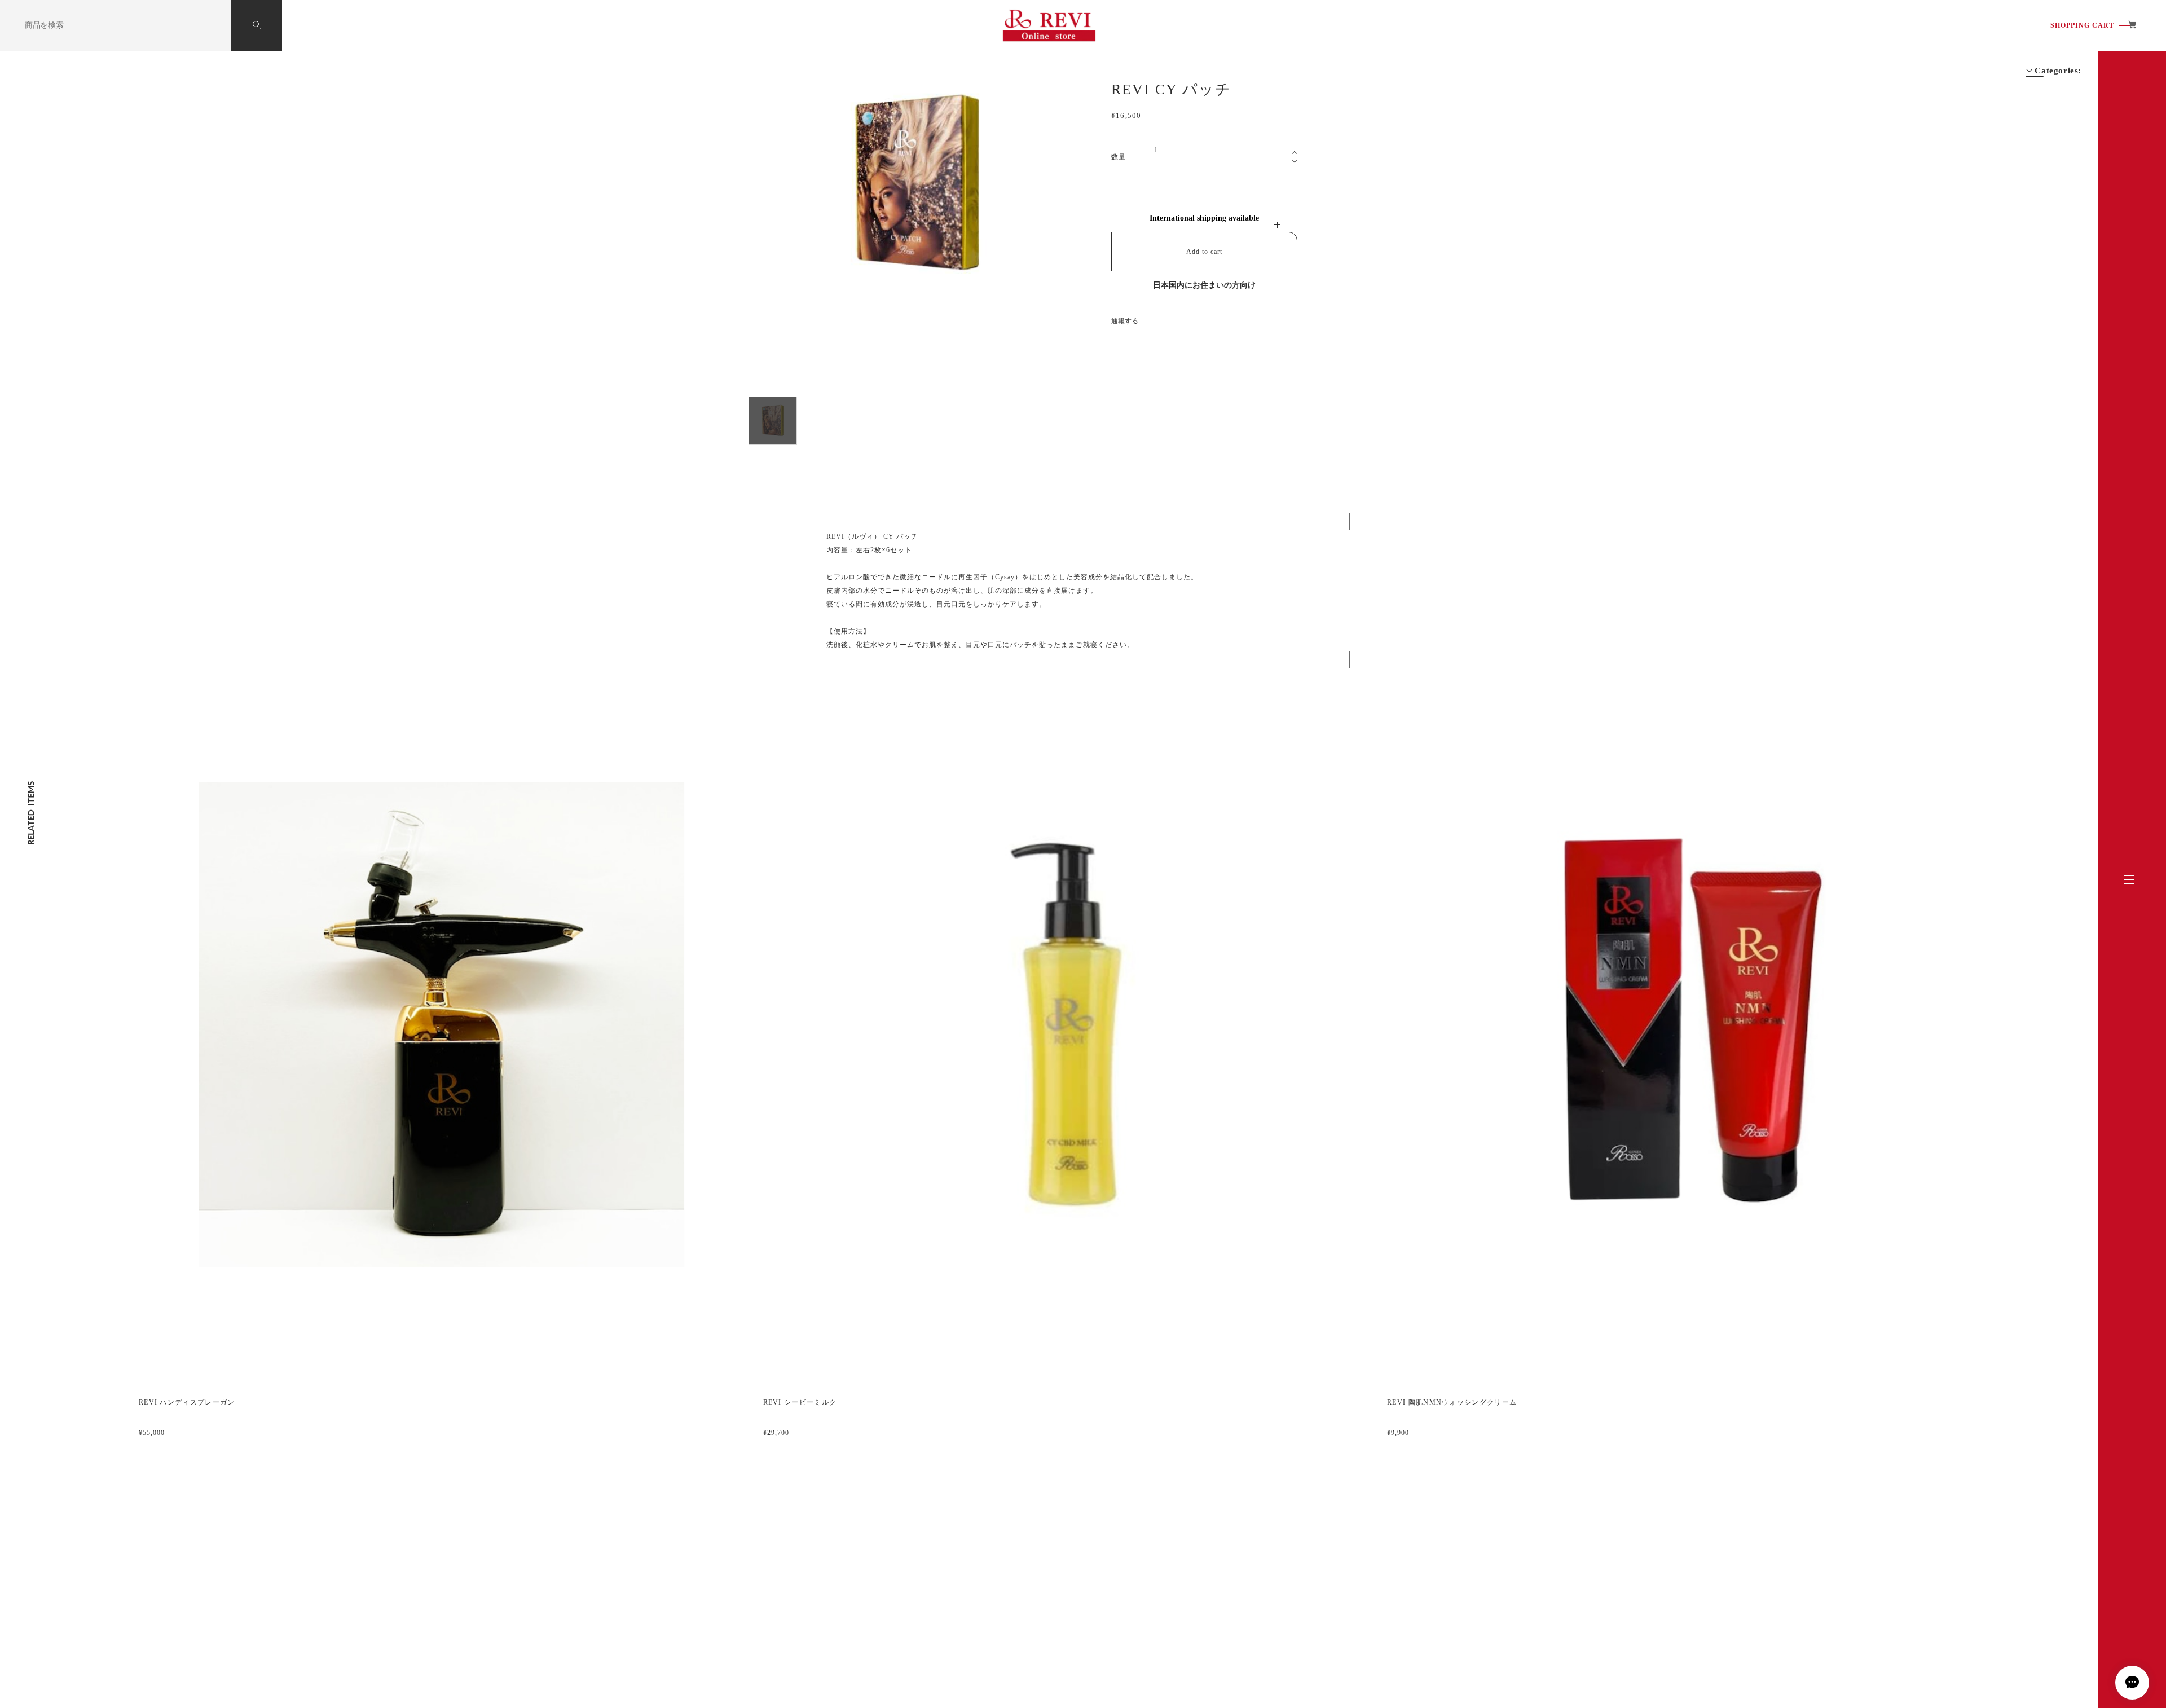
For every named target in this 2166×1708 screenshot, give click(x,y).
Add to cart (1204, 252)
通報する (1125, 321)
